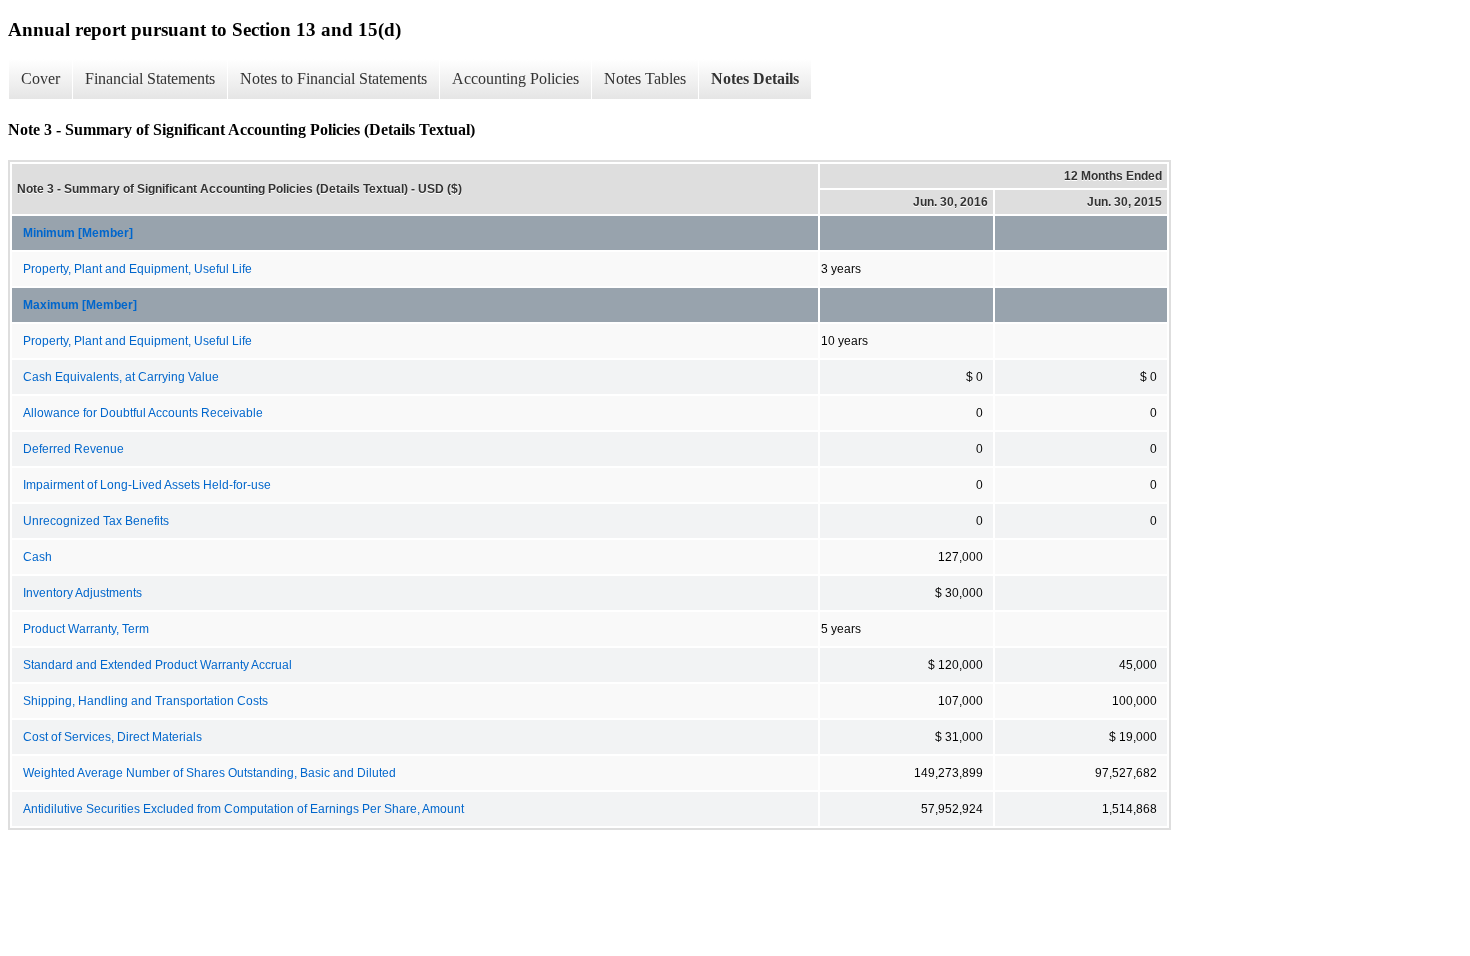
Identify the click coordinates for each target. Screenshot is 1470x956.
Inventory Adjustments (82, 593)
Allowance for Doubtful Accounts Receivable (143, 413)
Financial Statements (150, 78)
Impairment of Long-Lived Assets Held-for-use (147, 485)
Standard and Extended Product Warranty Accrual (157, 665)
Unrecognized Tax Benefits (96, 521)
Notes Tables (645, 78)
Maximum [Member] (80, 305)
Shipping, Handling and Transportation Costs (145, 701)
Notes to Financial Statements (333, 78)
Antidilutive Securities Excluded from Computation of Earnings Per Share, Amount (243, 809)
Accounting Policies (515, 78)
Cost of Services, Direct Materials (112, 737)
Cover (40, 78)
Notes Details (755, 78)
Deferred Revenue (73, 449)
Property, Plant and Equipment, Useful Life (137, 269)
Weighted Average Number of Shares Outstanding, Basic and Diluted (209, 773)
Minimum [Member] (78, 233)
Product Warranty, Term (86, 629)
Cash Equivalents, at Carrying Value (121, 377)
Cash (37, 557)
